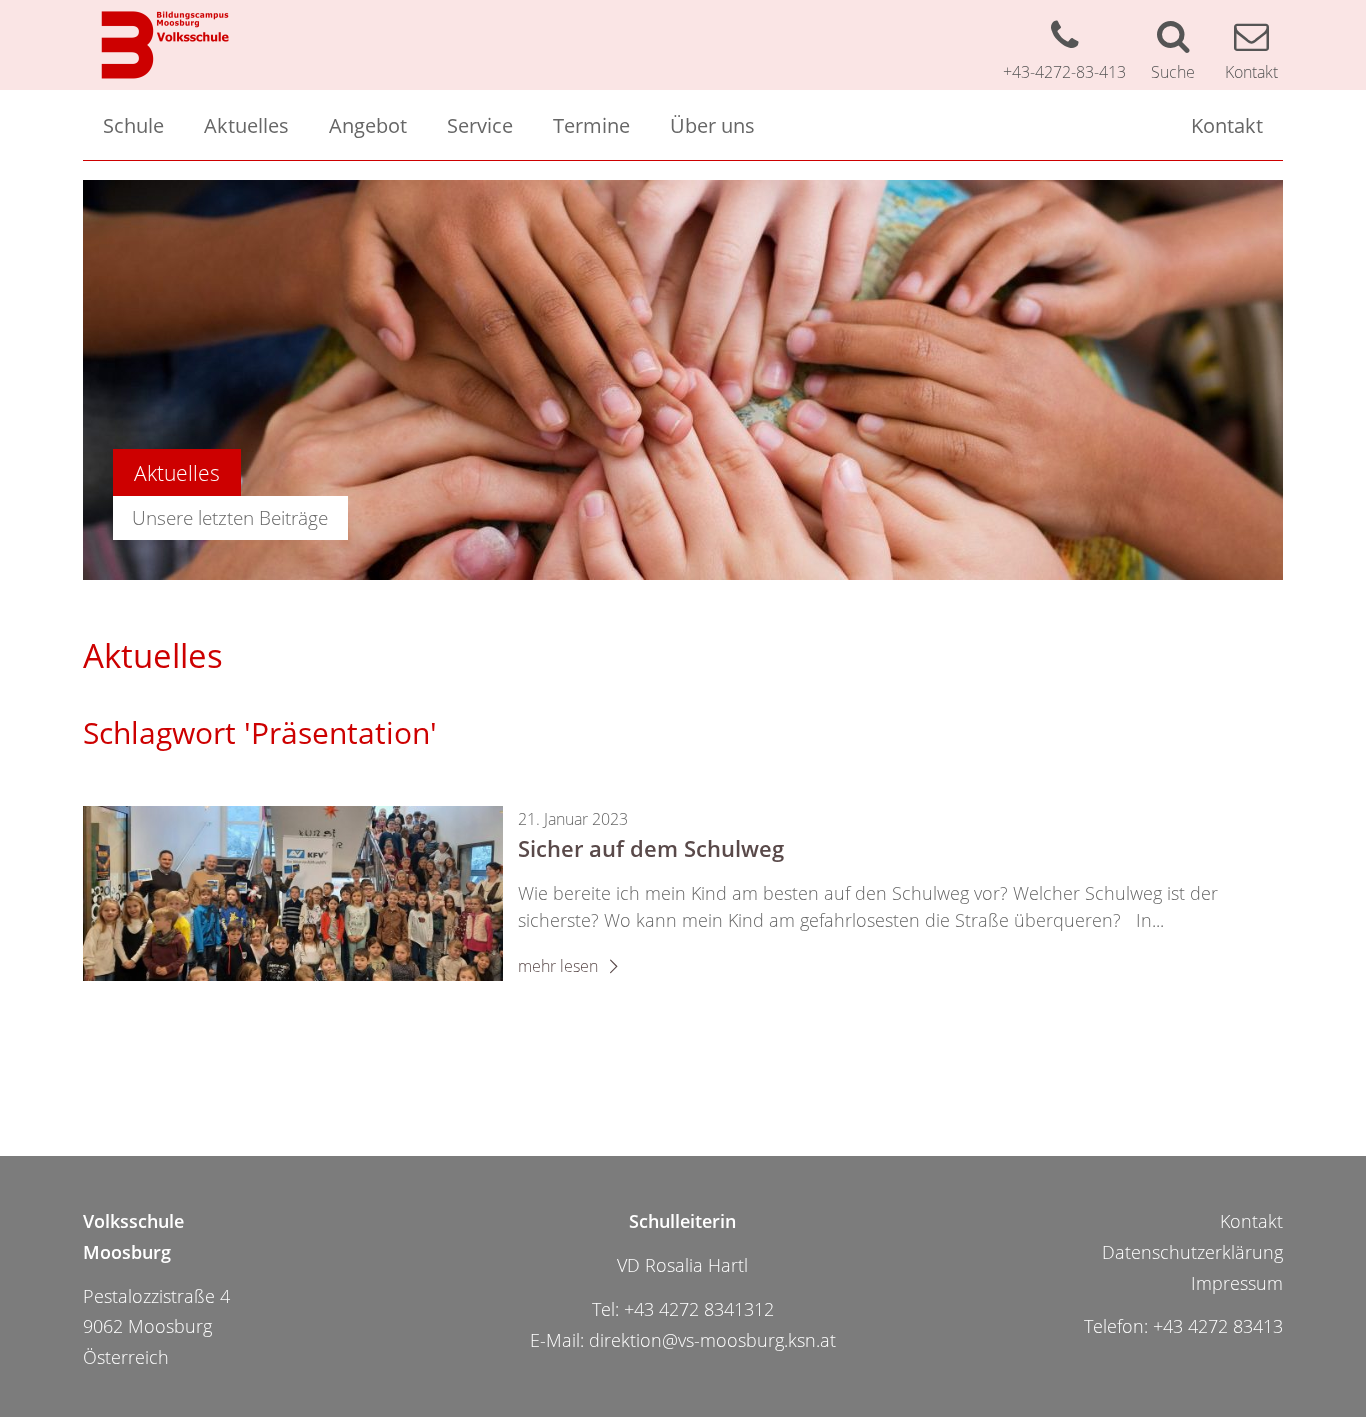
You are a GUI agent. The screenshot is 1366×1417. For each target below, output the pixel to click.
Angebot (368, 125)
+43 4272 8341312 (699, 1309)
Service (480, 125)
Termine (591, 125)
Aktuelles (246, 125)
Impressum (1237, 1283)
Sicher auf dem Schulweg (651, 848)
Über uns (712, 125)
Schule (133, 125)
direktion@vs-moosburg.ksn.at (712, 1340)
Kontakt (1227, 125)
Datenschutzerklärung (1192, 1252)
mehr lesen (560, 966)
